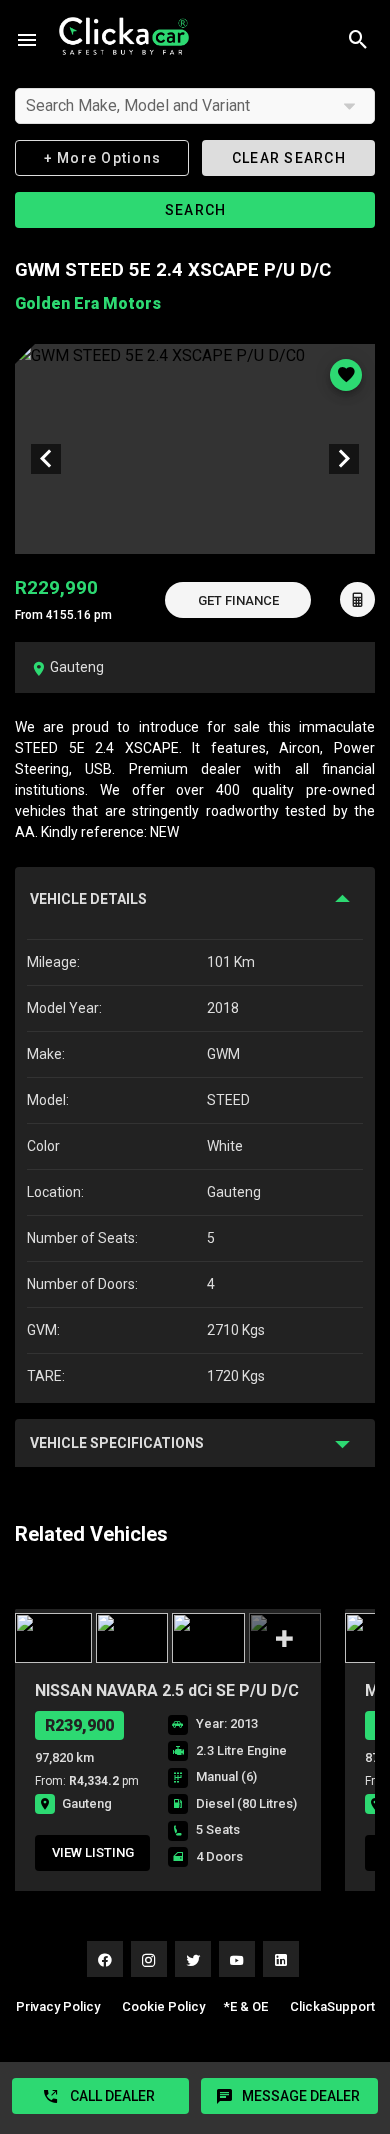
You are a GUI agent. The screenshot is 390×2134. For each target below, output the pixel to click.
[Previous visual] (46, 459)
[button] (238, 600)
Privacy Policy (58, 2006)
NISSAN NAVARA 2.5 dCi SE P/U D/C (167, 1690)
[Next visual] (344, 459)
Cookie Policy (163, 2006)
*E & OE (246, 2006)
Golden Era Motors (88, 303)
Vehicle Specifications (117, 1443)
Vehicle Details (88, 899)
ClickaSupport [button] (332, 2006)
